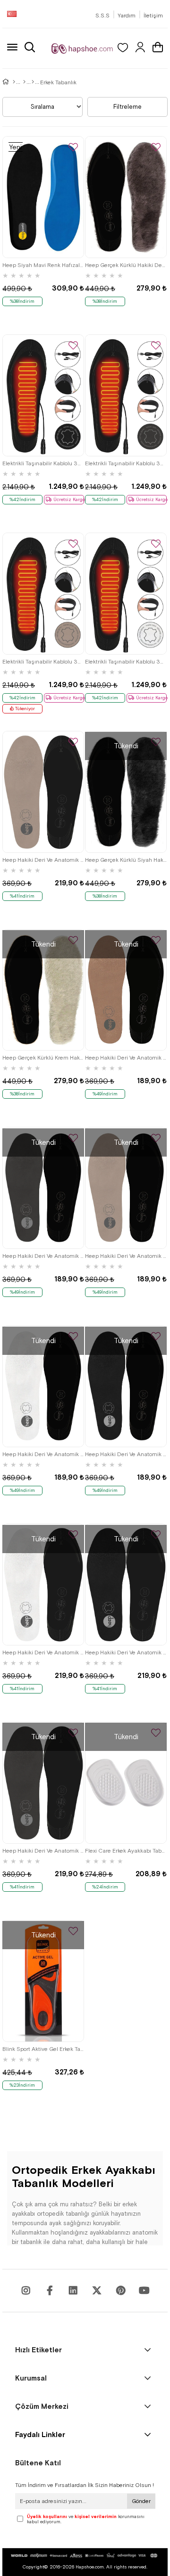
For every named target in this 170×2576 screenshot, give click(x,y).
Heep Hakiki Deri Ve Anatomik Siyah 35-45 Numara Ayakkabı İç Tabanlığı (126, 1454)
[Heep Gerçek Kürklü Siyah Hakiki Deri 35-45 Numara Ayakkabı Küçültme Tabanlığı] (126, 792)
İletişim (153, 16)
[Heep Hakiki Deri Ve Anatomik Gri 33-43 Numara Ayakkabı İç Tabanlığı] (43, 1783)
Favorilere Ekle (73, 148)
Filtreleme (127, 107)
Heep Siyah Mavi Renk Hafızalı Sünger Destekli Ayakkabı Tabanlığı (43, 265)
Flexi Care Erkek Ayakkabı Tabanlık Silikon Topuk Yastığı (126, 1851)
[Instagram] (26, 2291)
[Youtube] (73, 2291)
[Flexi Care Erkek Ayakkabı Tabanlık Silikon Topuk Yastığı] (126, 1783)
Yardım (127, 16)
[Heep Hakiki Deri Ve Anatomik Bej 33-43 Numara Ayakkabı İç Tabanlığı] (43, 792)
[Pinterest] (120, 2291)
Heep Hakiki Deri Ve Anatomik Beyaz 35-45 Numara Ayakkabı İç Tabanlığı (43, 1454)
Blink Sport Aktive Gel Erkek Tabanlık (43, 2049)
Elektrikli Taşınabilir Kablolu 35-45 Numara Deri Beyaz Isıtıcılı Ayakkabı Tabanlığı (126, 662)
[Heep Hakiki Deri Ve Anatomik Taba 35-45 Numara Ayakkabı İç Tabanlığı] (126, 990)
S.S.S (102, 16)
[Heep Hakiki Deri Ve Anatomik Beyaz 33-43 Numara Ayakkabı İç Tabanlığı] (43, 1584)
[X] (97, 2291)
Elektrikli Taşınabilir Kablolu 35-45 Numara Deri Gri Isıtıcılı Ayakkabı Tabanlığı (126, 463)
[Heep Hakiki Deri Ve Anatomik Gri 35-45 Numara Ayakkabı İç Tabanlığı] (43, 1188)
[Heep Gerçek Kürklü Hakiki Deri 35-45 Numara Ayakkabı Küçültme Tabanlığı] (126, 197)
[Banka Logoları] (85, 2556)
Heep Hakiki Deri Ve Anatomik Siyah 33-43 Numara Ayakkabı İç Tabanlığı (126, 1653)
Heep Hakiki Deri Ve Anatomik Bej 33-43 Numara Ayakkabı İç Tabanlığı (43, 860)
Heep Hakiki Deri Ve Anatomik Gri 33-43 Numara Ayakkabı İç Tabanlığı (43, 1851)
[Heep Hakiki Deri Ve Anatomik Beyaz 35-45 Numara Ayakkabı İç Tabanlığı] (43, 1386)
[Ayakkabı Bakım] (24, 82)
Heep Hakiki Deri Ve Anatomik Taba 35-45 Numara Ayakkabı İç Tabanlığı (126, 1058)
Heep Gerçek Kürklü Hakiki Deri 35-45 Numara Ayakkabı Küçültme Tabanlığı (126, 265)
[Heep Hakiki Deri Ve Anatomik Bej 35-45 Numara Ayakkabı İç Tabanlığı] (126, 1188)
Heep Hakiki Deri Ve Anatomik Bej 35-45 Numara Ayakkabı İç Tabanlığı (126, 1256)
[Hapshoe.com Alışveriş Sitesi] (82, 48)
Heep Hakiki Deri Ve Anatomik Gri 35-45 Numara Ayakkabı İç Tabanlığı (43, 1256)
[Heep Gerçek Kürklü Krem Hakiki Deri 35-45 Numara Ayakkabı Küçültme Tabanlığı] (43, 990)
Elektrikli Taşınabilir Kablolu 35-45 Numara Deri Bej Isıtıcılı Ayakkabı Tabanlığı (43, 662)
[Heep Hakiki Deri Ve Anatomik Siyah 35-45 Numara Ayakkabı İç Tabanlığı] (126, 1386)
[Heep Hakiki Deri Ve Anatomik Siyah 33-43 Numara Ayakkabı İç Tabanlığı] (126, 1584)
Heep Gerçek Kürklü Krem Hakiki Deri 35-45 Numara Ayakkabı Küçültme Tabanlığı (43, 1058)
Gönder (141, 2501)
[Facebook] (50, 2291)
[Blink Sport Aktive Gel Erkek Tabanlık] (43, 1981)
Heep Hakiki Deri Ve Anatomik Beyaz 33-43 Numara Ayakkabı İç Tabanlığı (43, 1653)
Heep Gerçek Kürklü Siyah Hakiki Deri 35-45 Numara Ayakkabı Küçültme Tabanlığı (126, 860)
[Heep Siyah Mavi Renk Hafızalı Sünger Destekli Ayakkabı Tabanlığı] (43, 197)
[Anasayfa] (14, 82)
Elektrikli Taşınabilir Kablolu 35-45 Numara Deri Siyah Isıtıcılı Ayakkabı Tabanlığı (43, 463)
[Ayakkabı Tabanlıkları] (33, 82)
